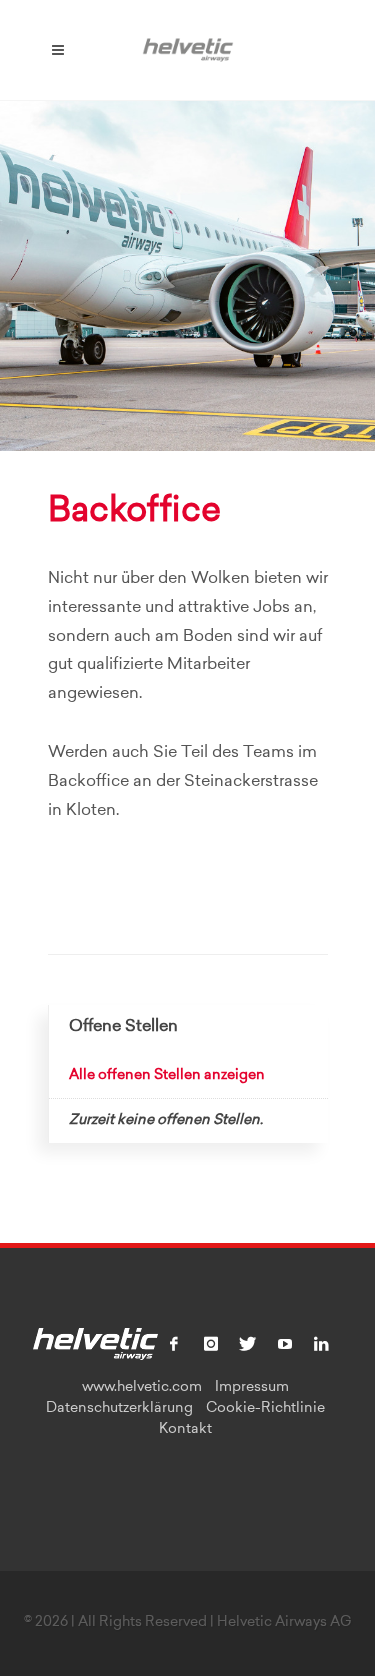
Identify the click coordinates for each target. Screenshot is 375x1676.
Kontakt (185, 1430)
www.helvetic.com (142, 1388)
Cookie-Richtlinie (265, 1409)
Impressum (252, 1388)
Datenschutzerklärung (119, 1409)
